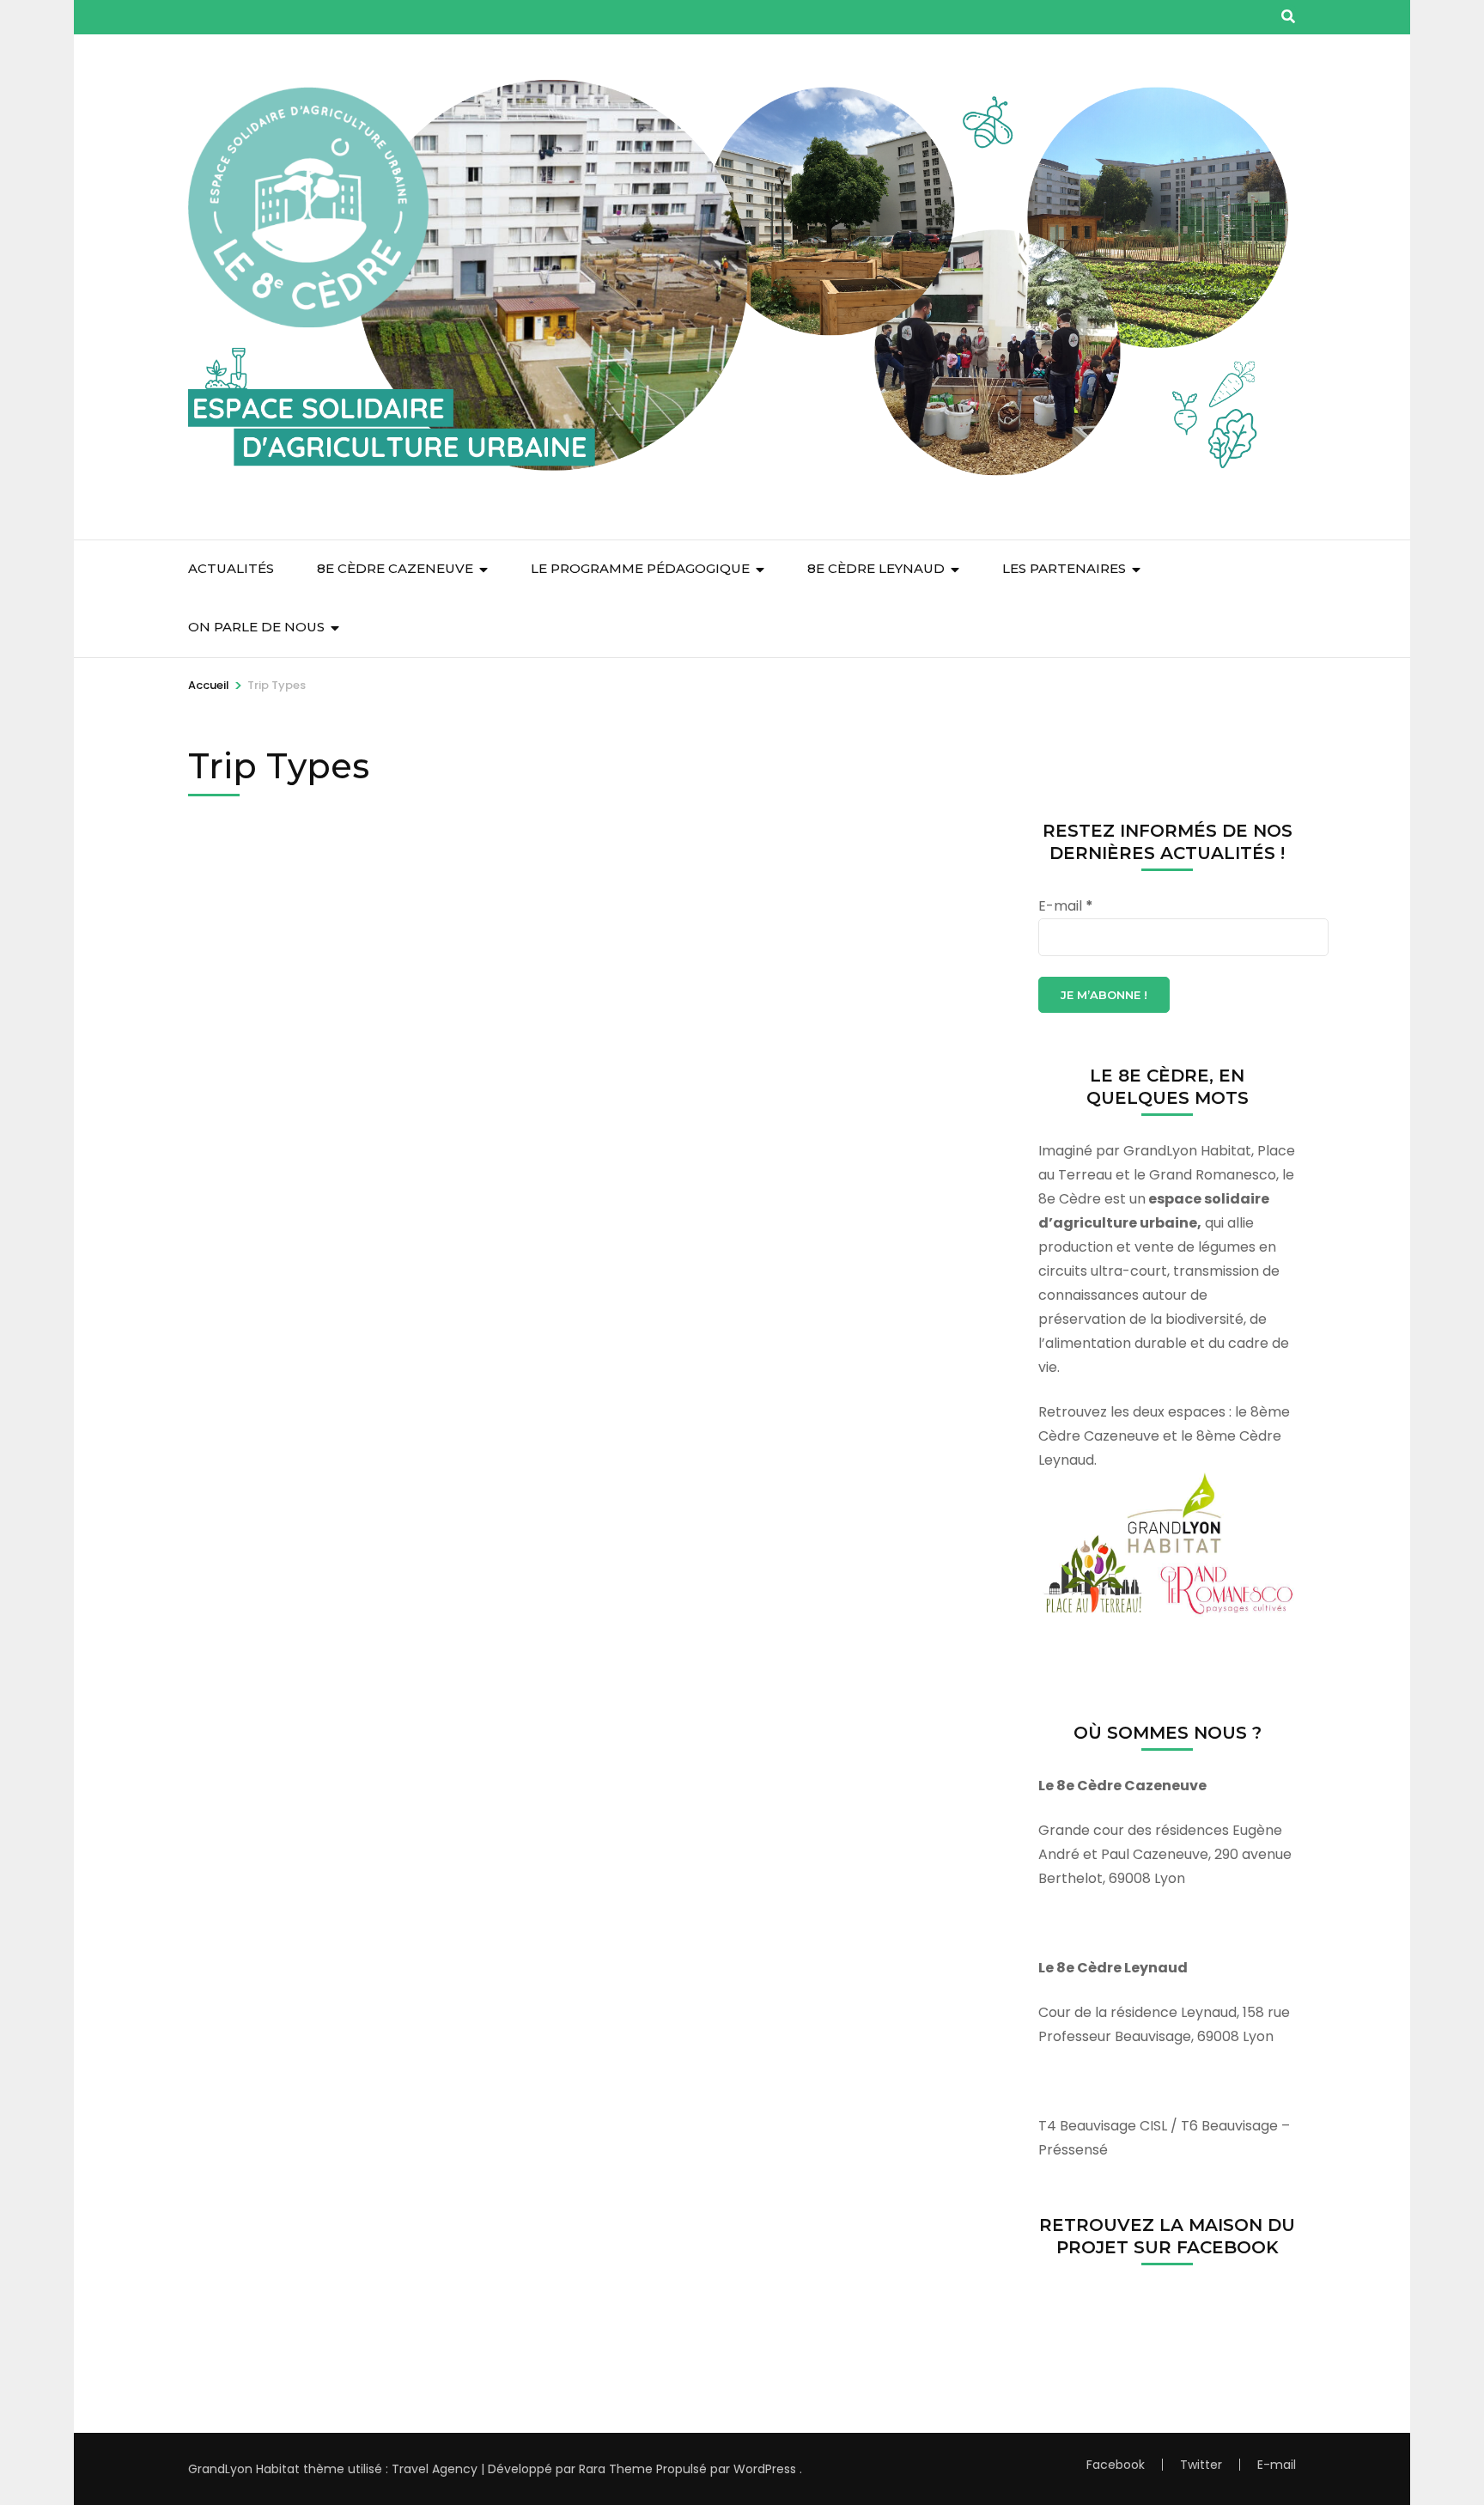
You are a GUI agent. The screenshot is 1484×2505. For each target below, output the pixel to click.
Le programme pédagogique (640, 568)
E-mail (1066, 906)
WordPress (765, 2469)
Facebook (1116, 2465)
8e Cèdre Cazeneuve (395, 568)
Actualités (231, 568)
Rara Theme (616, 2469)
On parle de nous (256, 627)
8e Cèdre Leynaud (876, 568)
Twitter (1201, 2465)
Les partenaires (1064, 568)
